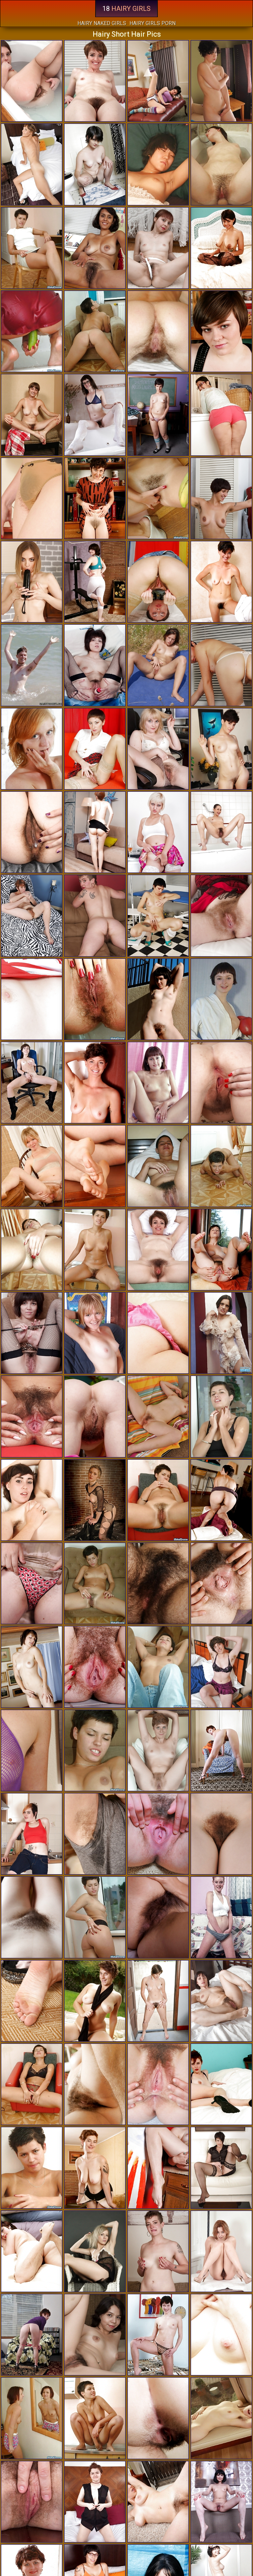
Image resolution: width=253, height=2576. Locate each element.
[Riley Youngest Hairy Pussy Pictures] (95, 1416)
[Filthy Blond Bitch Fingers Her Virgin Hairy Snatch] (221, 1917)
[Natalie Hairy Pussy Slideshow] (221, 1667)
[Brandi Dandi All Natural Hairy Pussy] (32, 916)
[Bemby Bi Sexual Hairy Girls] (95, 2502)
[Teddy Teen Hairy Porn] (158, 749)
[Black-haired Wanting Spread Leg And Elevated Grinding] (158, 2335)
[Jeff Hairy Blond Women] (32, 1667)
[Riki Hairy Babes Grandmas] (95, 916)
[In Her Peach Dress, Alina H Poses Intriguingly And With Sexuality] (221, 2001)
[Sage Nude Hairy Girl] (95, 2001)
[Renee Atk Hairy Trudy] (221, 1583)
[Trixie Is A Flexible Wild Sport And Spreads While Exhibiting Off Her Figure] (158, 248)
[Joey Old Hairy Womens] (221, 749)
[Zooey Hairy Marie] (158, 1834)
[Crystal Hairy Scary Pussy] (95, 2251)
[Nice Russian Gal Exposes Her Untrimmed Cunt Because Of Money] (95, 1750)
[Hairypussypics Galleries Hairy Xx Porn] (32, 2168)
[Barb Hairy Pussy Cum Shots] (32, 2001)
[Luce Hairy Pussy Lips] (221, 582)
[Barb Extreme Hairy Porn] (95, 1667)
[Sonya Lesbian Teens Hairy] (158, 832)
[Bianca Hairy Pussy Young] (221, 331)
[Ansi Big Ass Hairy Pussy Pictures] (158, 665)
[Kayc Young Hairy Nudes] (95, 1834)
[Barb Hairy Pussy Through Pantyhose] (158, 1333)
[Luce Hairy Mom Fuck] (95, 1083)
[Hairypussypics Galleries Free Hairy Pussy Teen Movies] (95, 331)
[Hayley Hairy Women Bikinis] (32, 81)
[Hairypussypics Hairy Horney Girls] (158, 1667)
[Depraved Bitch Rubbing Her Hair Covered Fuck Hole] (95, 1250)
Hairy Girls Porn (153, 23)
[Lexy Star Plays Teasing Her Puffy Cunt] (32, 582)
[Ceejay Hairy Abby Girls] (221, 1500)
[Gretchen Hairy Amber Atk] (95, 1166)
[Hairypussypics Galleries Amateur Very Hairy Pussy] (158, 1500)
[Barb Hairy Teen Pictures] (158, 2168)
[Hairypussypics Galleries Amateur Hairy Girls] (158, 164)
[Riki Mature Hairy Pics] (158, 2251)
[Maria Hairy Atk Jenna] (95, 81)
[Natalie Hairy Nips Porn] (158, 2084)
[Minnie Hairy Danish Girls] (221, 2251)
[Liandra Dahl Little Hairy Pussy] (221, 498)
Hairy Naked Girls (102, 23)
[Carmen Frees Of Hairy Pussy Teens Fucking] (158, 1416)
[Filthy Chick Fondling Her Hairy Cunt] (221, 1416)
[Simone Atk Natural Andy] (32, 2251)
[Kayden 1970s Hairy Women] (158, 2418)
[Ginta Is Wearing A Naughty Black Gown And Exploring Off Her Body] (95, 832)
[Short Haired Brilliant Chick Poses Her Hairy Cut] (158, 1083)
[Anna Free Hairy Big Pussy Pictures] (95, 1333)
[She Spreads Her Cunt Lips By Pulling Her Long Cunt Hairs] (32, 2418)
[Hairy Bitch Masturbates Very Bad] (158, 916)
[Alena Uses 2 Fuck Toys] (95, 749)
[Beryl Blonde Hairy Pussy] (158, 2001)
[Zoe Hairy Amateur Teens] (32, 1083)
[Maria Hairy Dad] (158, 1250)
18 (126, 9)
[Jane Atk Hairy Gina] (221, 1250)
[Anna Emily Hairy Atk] (32, 1166)
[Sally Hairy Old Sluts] (95, 164)
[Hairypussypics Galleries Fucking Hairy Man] (158, 331)
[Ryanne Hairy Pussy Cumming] (32, 2335)
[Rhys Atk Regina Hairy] (221, 248)
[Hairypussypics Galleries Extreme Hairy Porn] (158, 498)
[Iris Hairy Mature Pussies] (32, 498)
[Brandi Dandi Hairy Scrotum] (221, 1834)
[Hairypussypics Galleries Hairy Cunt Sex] (95, 1583)
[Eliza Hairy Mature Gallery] (221, 2335)
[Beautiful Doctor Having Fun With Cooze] (221, 665)
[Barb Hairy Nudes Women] (158, 999)
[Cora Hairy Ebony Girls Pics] (221, 415)
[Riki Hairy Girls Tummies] (221, 916)
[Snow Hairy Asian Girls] (95, 582)
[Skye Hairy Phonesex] (158, 2502)
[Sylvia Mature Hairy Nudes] (95, 2168)
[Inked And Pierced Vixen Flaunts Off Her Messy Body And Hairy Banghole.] (32, 1250)
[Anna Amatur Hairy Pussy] (32, 1583)
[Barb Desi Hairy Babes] (32, 1750)
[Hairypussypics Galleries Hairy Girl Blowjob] (95, 1917)
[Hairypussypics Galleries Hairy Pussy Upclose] (32, 2084)
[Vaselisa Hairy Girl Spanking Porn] (32, 749)
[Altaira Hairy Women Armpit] (221, 2418)
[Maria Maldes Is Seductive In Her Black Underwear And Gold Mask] (95, 2335)
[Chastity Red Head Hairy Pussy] (32, 832)
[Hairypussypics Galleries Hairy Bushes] (221, 1166)
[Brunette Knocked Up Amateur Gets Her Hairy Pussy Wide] (221, 164)
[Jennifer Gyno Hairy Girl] (221, 832)
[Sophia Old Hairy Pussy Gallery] (32, 164)
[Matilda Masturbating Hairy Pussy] (221, 2502)
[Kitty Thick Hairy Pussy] (221, 1083)
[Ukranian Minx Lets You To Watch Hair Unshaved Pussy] (221, 1333)
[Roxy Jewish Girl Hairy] (32, 1834)
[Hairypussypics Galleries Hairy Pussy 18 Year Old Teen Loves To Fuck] (95, 999)
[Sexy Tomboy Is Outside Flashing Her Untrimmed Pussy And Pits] (32, 665)
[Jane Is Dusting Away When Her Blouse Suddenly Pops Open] (32, 1917)
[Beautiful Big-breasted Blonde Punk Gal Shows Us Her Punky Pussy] (95, 1500)
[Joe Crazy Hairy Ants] (95, 2084)
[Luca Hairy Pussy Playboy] (95, 498)
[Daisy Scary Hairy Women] (221, 81)
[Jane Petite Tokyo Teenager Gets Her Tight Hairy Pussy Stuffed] (32, 415)
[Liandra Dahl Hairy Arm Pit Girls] (158, 1917)
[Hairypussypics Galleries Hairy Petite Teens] (32, 331)
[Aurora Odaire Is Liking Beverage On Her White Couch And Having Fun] (158, 1750)
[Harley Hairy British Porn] (158, 1583)
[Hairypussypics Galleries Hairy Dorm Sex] (32, 248)
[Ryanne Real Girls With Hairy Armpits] (221, 2084)
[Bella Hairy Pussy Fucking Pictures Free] (221, 2168)
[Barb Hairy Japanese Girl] (32, 1500)
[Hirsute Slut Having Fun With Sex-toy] (158, 582)
